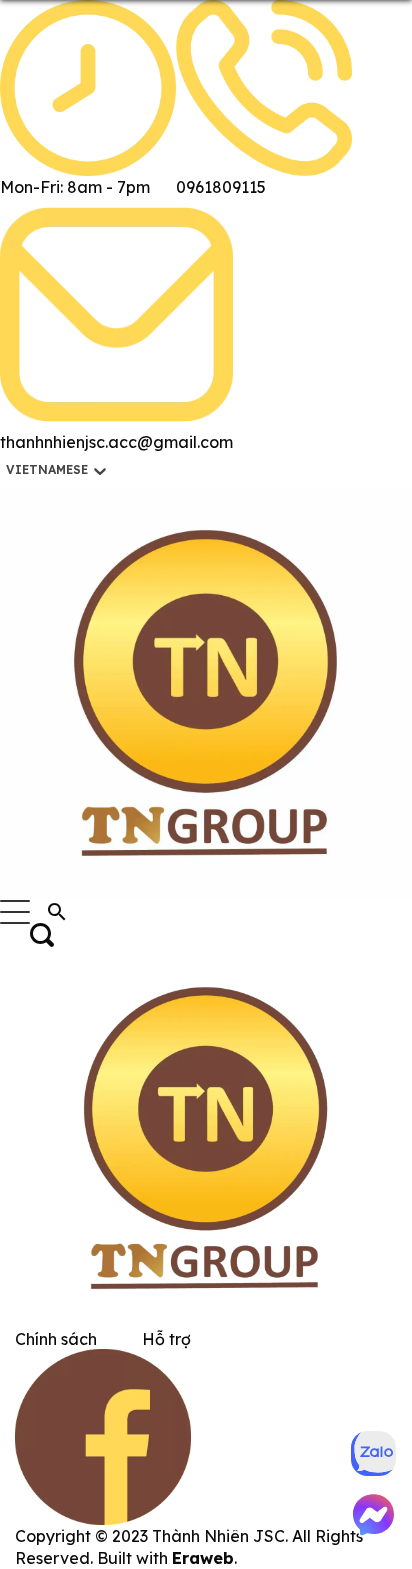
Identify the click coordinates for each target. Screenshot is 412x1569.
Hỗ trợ (166, 1339)
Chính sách (56, 1339)
